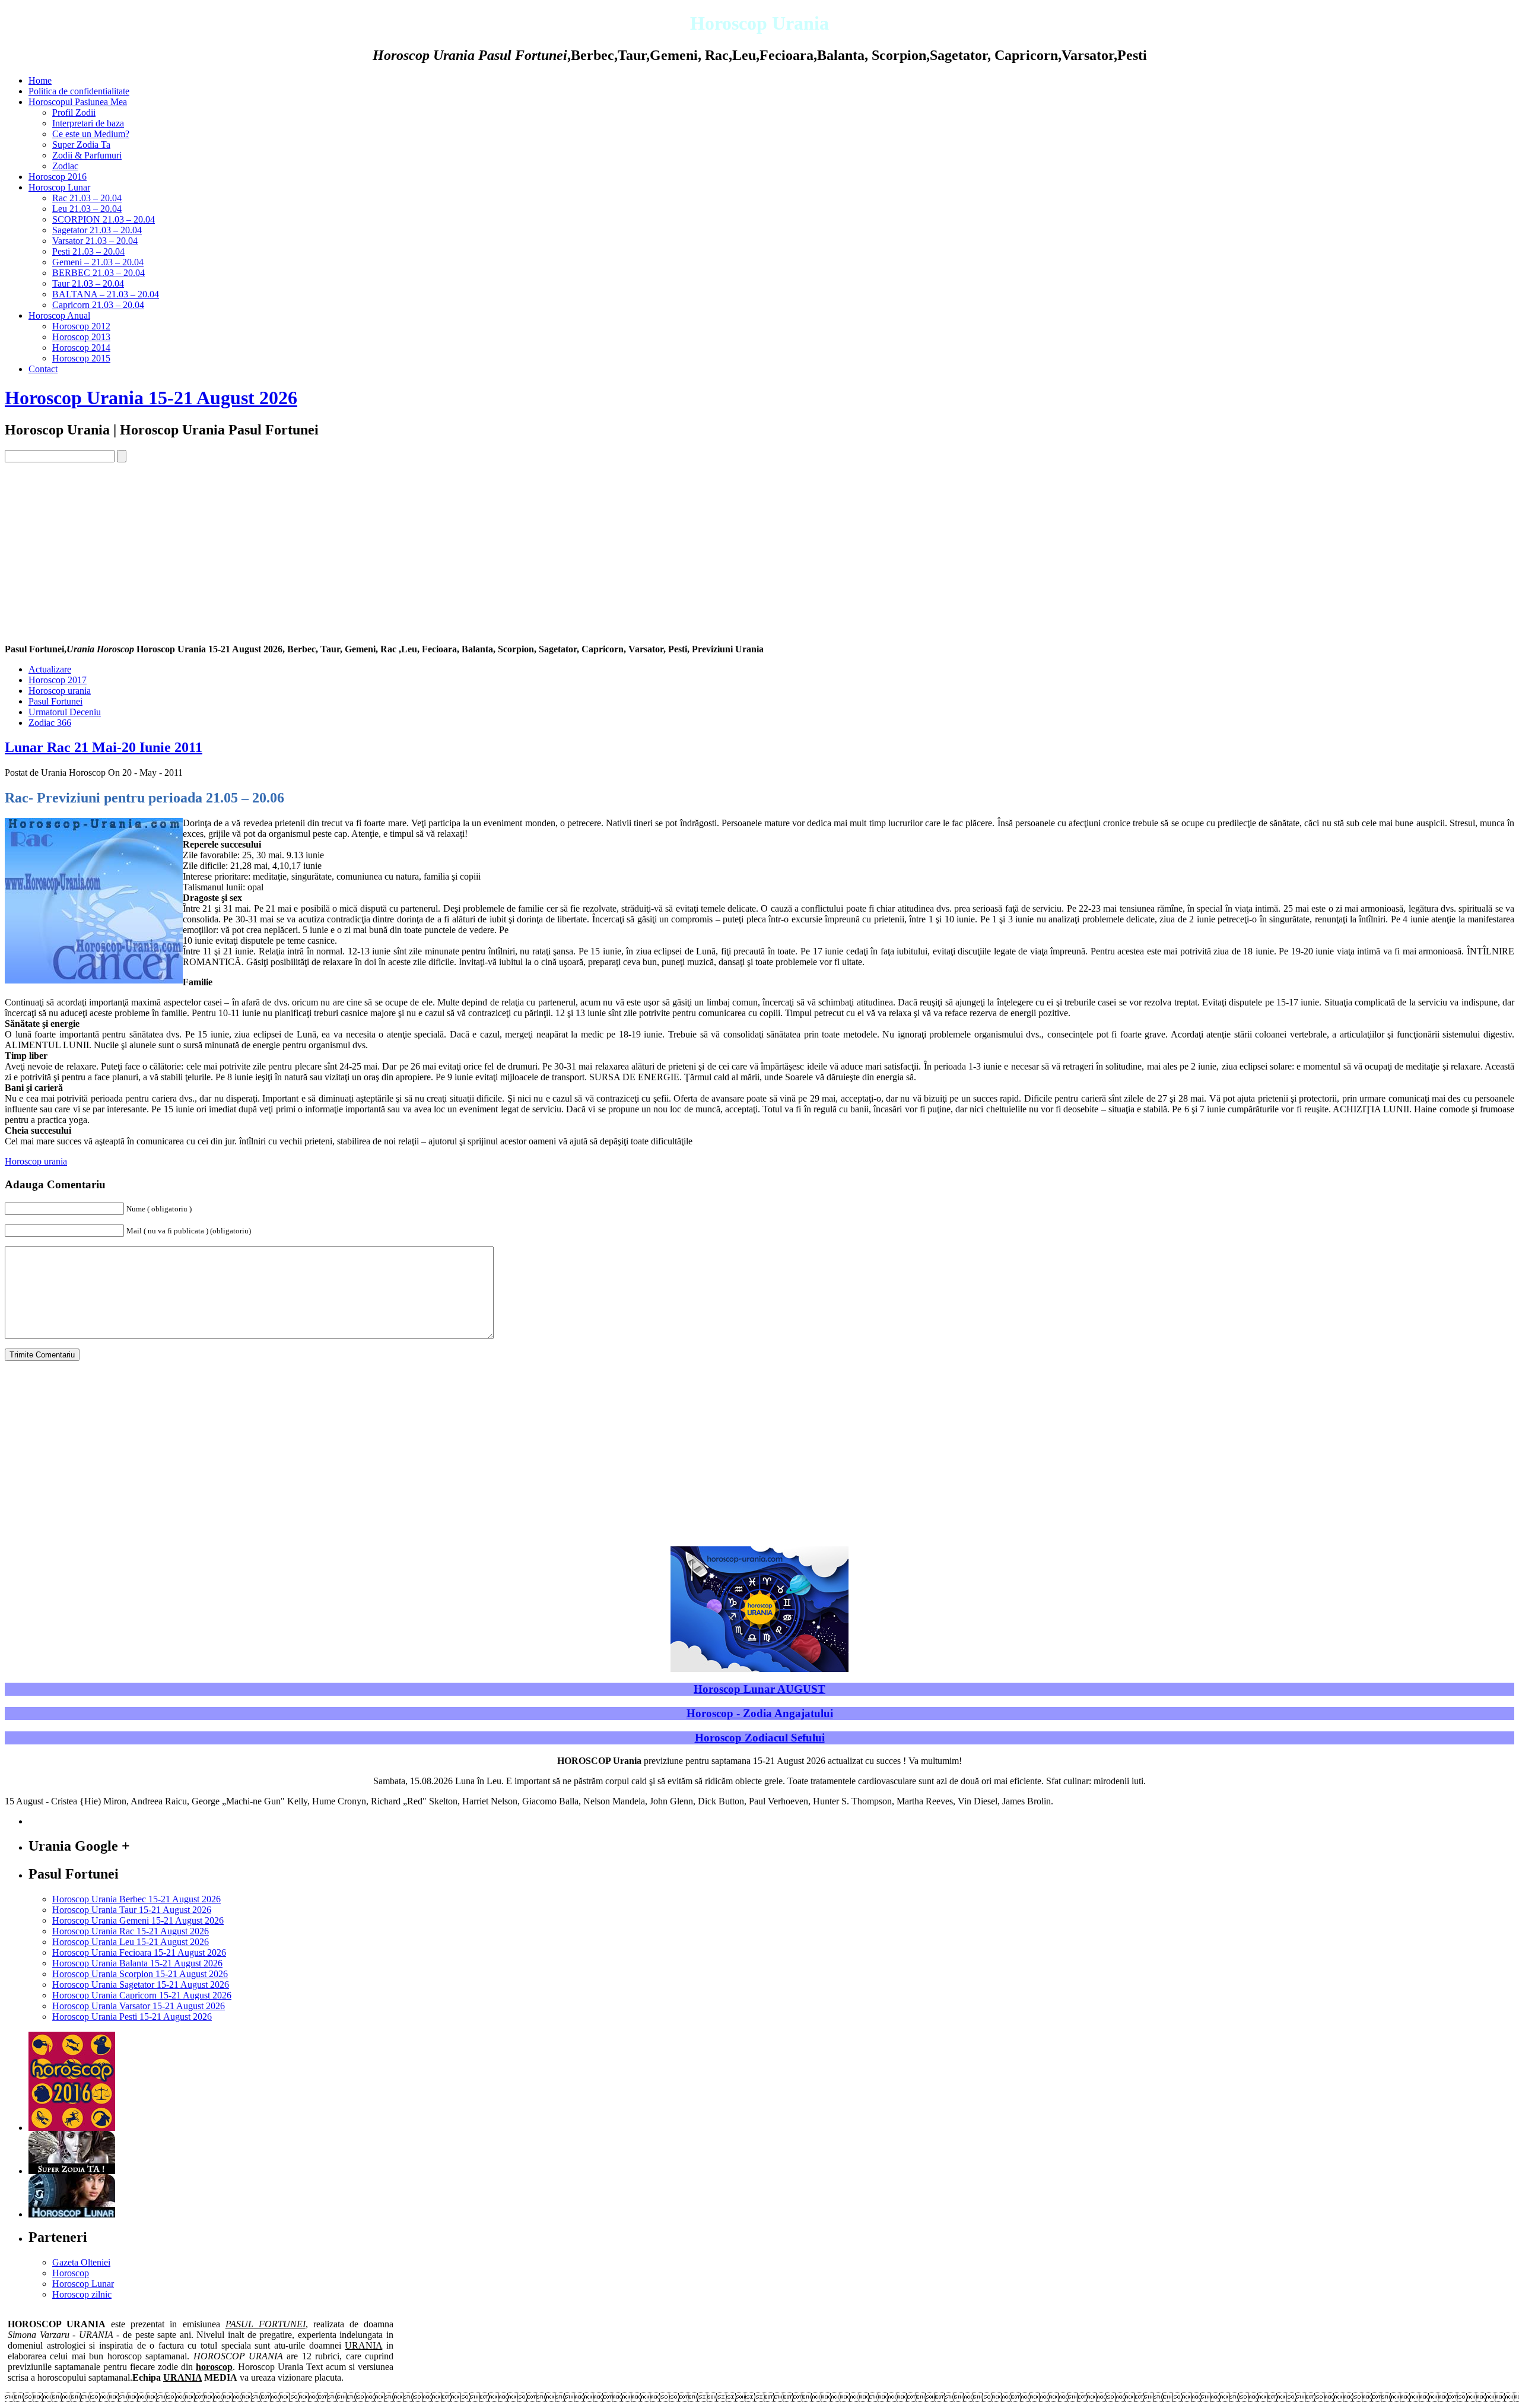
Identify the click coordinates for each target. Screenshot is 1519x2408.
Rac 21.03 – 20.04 (87, 198)
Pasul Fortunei (55, 701)
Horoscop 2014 (81, 348)
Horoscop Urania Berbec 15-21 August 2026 (136, 1899)
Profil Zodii (74, 112)
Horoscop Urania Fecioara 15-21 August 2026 (139, 1952)
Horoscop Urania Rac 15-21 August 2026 (131, 1931)
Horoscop (71, 2273)
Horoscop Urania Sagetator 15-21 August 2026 (141, 1985)
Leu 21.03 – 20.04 (87, 209)
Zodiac (65, 166)
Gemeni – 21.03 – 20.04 (98, 262)
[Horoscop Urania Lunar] (72, 2214)
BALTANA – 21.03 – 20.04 (106, 294)
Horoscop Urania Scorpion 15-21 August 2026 (140, 1974)
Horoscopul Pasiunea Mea (78, 102)
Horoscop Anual (59, 315)
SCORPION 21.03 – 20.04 (104, 219)
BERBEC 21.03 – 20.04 (98, 273)
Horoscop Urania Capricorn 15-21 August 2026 (142, 1995)
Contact (43, 369)
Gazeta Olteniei (81, 2262)
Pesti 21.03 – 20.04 (88, 251)
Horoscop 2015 (81, 358)
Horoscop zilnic (82, 2294)
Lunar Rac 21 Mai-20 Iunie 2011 (104, 747)
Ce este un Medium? (91, 134)
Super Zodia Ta (81, 145)
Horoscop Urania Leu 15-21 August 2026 (131, 1942)
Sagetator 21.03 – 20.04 (97, 230)
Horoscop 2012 (81, 326)
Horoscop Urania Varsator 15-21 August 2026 (139, 2006)
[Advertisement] (759, 551)
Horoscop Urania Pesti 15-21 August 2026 (132, 2017)
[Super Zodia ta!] (72, 2171)
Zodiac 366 (50, 723)
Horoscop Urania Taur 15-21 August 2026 (132, 1910)
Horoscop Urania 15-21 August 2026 (151, 398)
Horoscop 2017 (58, 680)
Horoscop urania (60, 691)
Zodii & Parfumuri (87, 155)
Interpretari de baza (88, 123)
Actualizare (50, 669)
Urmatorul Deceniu (65, 712)
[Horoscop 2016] (72, 2128)
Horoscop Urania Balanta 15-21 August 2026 (137, 1963)
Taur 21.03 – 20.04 (88, 283)
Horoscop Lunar (59, 187)
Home (40, 80)
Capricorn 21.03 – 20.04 (98, 305)
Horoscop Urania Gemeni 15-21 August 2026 (138, 1920)
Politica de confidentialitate (79, 91)
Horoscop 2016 (58, 177)
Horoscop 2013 (81, 337)
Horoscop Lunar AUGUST (759, 1689)
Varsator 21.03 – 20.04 (95, 241)
